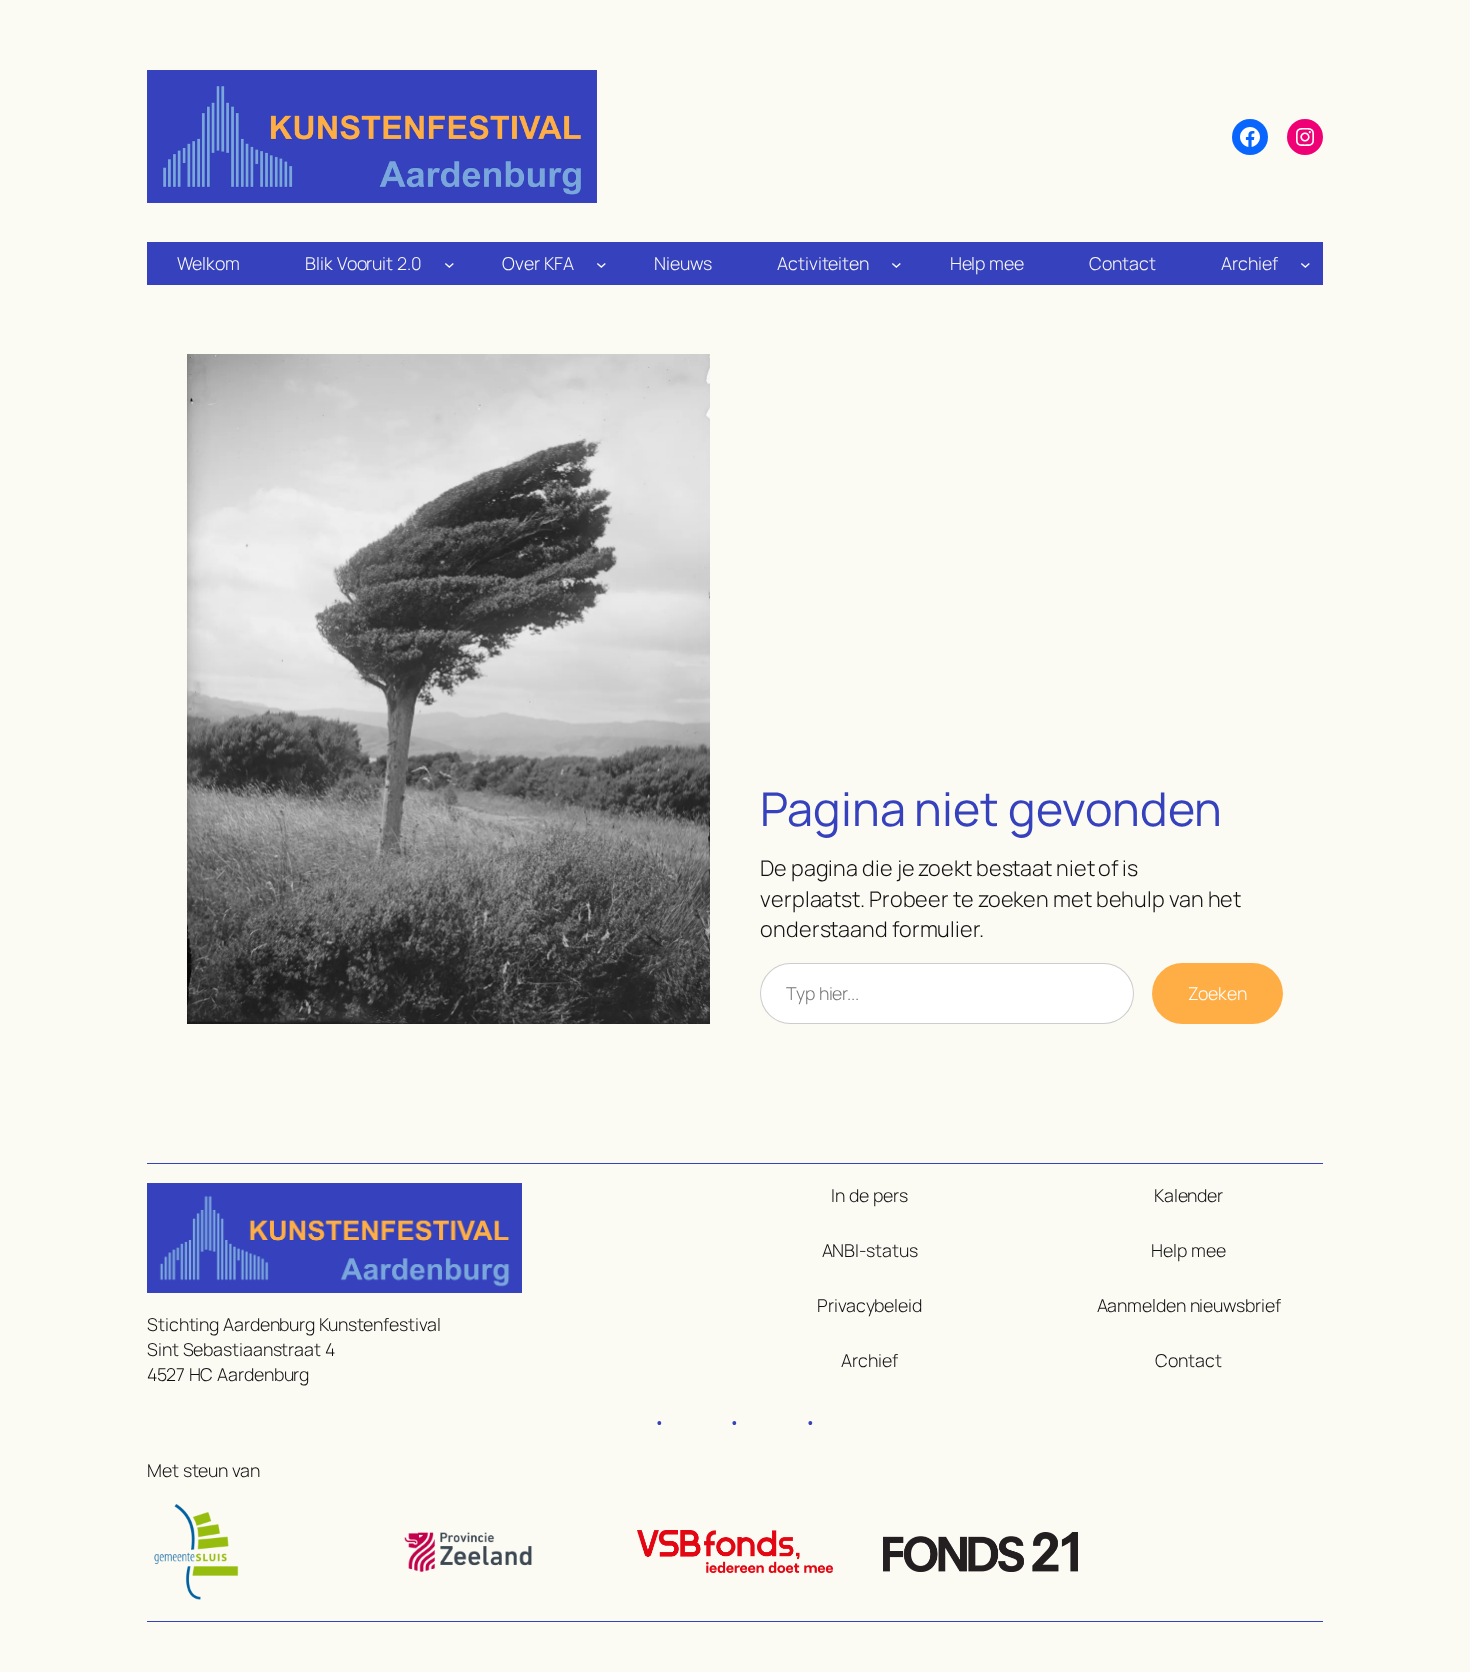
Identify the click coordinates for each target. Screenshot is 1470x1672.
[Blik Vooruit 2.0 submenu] (449, 263)
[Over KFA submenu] (601, 263)
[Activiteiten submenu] (896, 263)
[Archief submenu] (1305, 263)
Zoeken (1217, 993)
